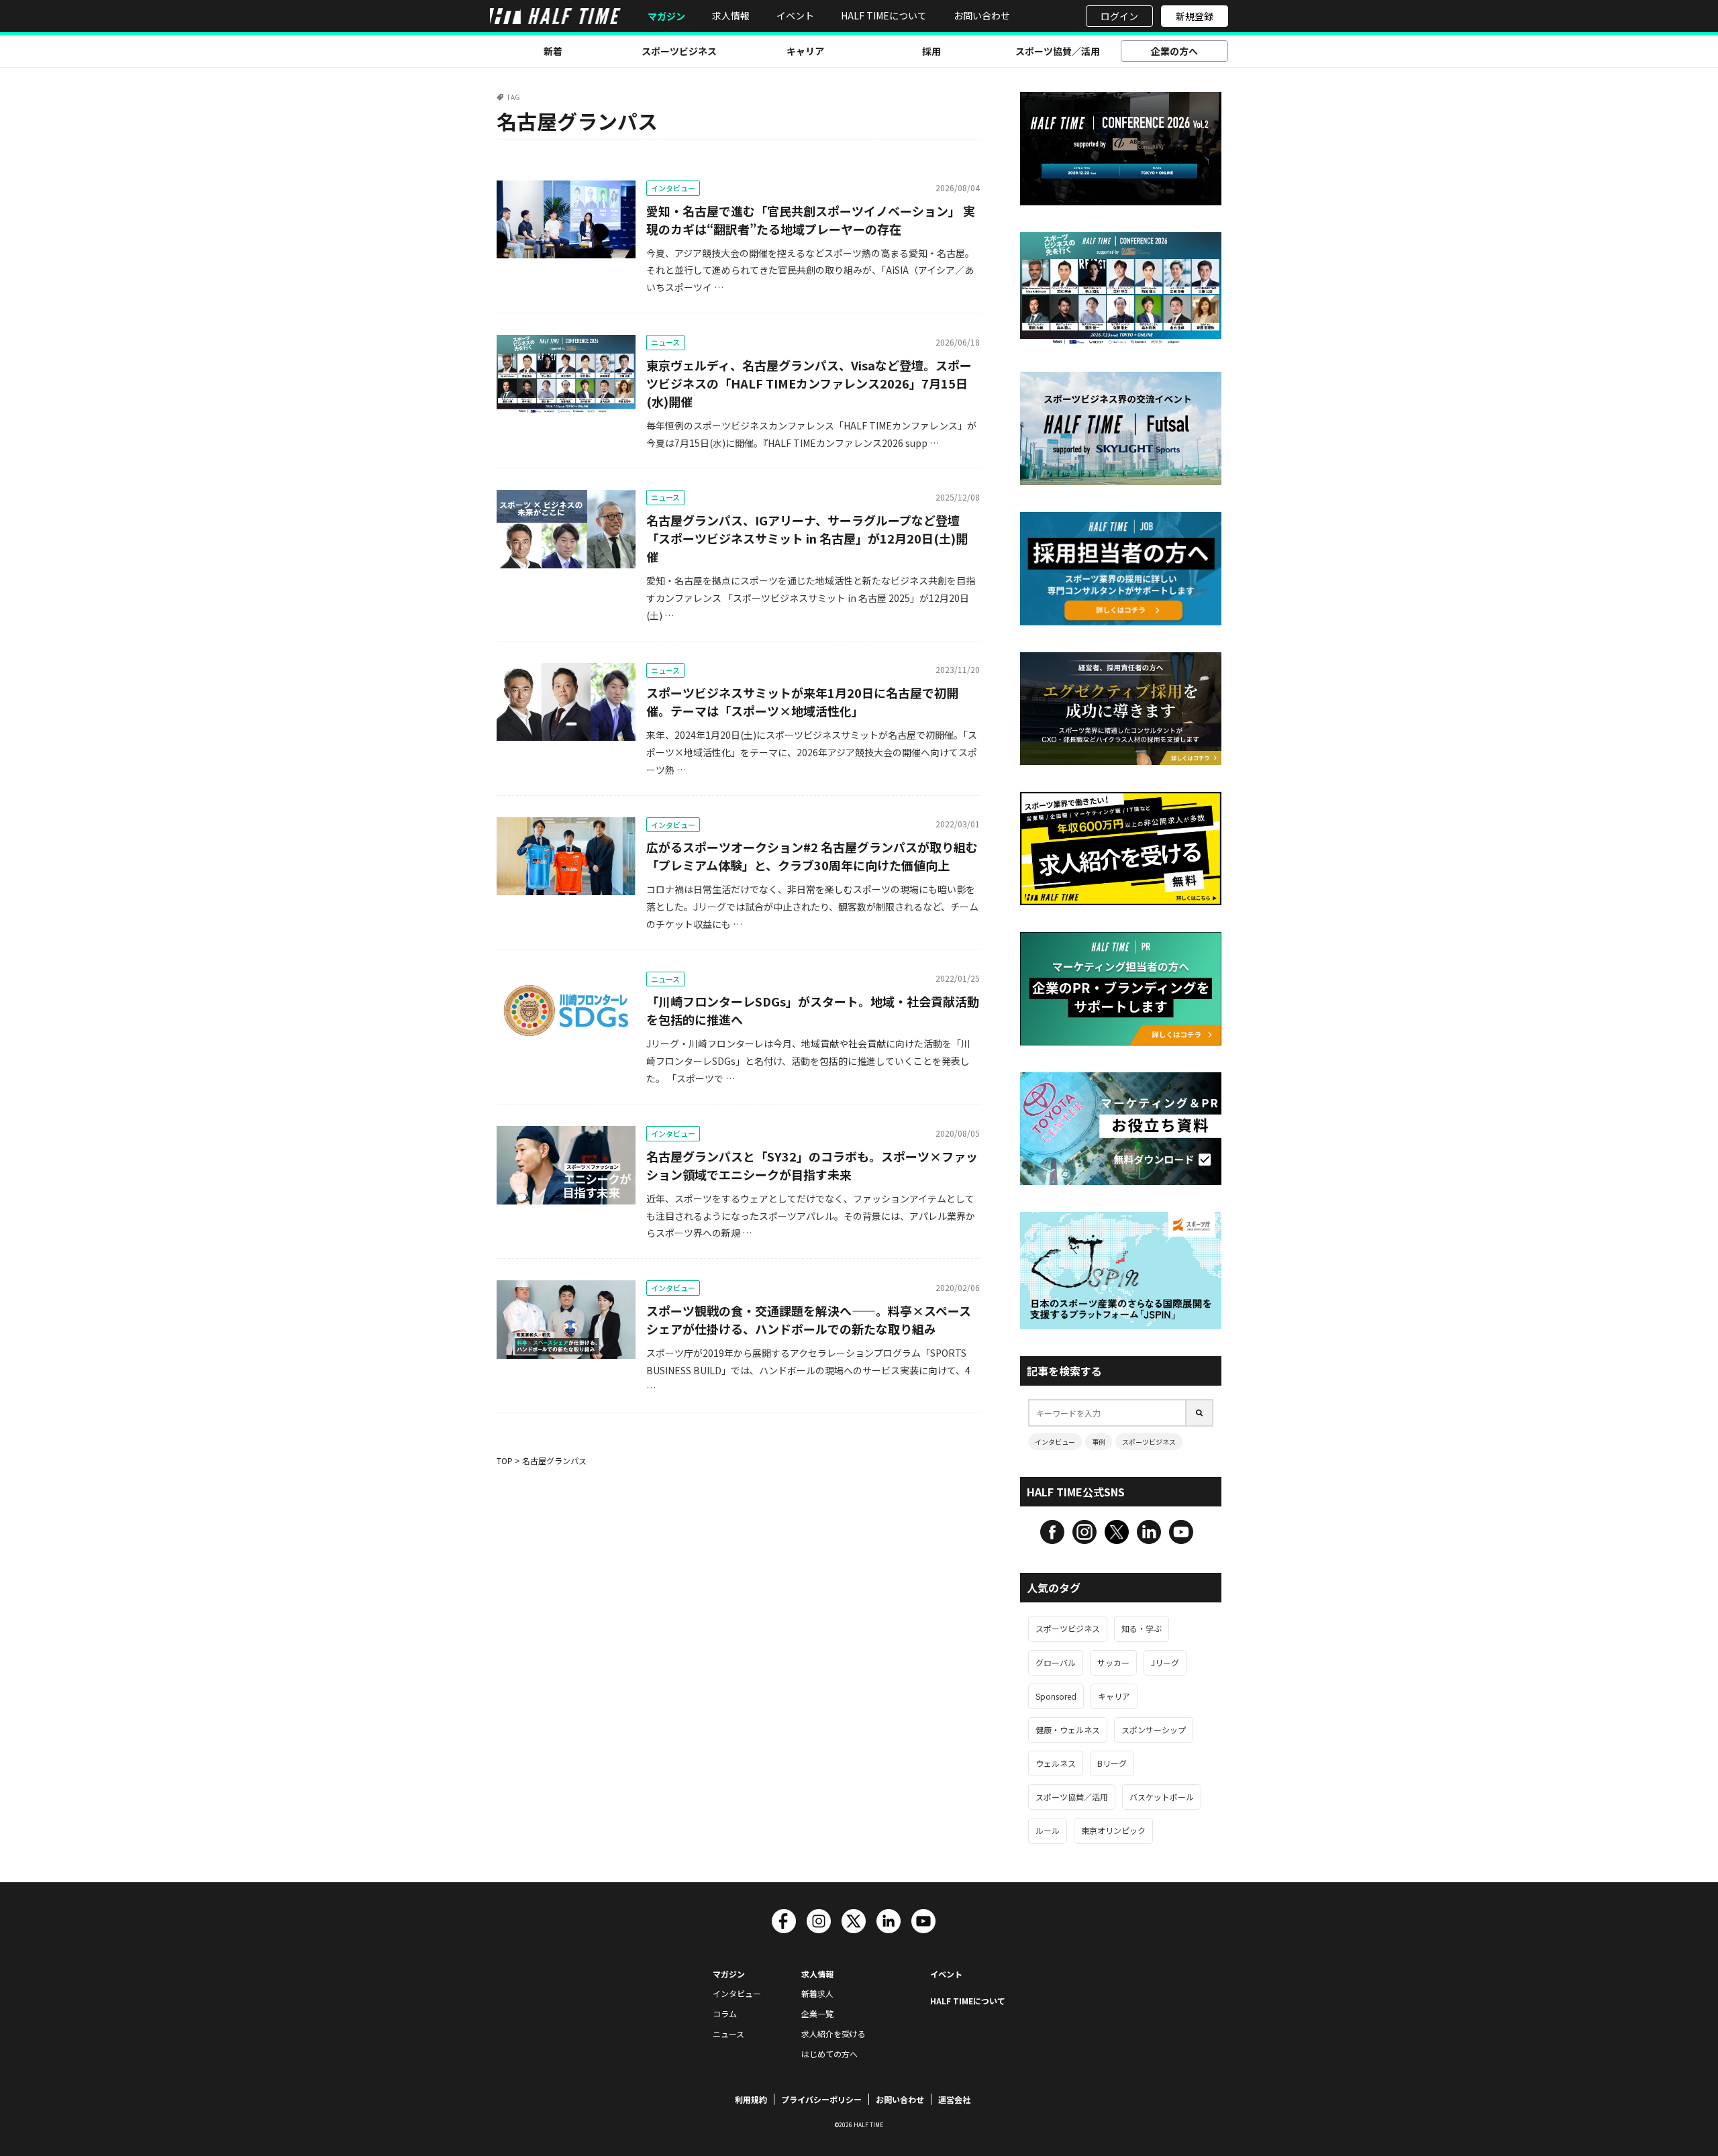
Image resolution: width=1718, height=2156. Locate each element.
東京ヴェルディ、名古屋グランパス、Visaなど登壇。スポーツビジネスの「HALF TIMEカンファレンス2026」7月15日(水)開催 (809, 383)
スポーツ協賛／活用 (1058, 51)
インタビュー (673, 188)
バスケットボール (1162, 1797)
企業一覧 (817, 2013)
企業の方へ (1174, 51)
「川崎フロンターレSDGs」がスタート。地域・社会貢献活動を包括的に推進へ (813, 1010)
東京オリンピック (1113, 1830)
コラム (725, 2013)
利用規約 (751, 2099)
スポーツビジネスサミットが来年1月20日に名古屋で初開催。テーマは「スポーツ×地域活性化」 (802, 702)
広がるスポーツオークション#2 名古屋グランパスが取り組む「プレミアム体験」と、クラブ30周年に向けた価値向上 (812, 856)
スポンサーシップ (1154, 1730)
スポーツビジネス (679, 51)
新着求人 (817, 1993)
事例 (1099, 1442)
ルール (1048, 1830)
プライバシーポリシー (821, 2099)
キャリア (805, 51)
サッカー (1113, 1662)
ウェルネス (1056, 1763)
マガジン (666, 16)
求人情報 (731, 15)
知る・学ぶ (1142, 1628)
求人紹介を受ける (833, 2034)
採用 (931, 51)
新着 (553, 51)
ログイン (1119, 16)
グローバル (1056, 1662)
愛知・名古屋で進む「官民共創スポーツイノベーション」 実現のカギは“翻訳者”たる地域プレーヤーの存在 (811, 220)
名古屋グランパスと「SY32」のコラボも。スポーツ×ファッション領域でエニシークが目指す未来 (812, 1165)
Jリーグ (1165, 1662)
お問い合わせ (982, 15)
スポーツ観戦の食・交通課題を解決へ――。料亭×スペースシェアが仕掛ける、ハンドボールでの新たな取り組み (809, 1320)
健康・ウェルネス (1068, 1730)
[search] (1200, 1413)
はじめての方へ (829, 2054)
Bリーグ (1112, 1763)
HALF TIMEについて (884, 15)
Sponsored (1056, 1696)
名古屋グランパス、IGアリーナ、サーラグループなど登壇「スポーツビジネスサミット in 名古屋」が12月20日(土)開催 (807, 538)
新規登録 (1195, 16)
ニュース (665, 342)
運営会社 (954, 2099)
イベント (795, 15)
